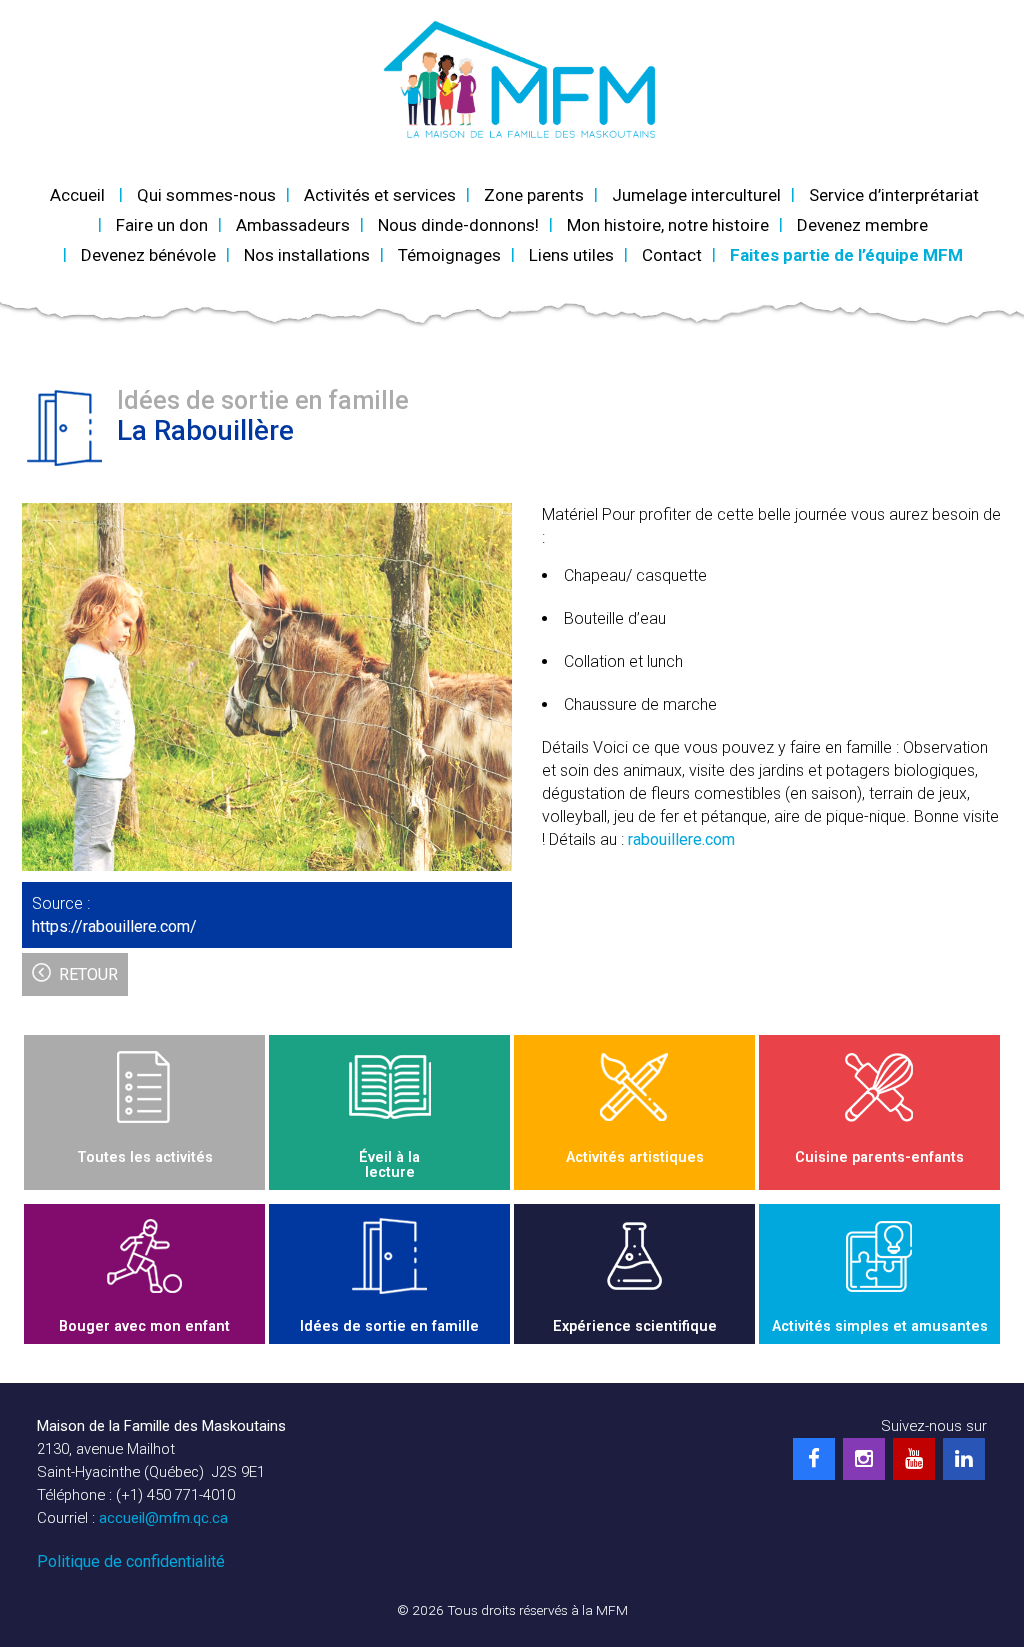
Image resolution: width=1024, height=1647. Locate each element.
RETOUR (88, 974)
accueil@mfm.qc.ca (163, 1518)
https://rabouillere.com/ (114, 926)
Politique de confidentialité (131, 1561)
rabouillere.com (681, 839)
